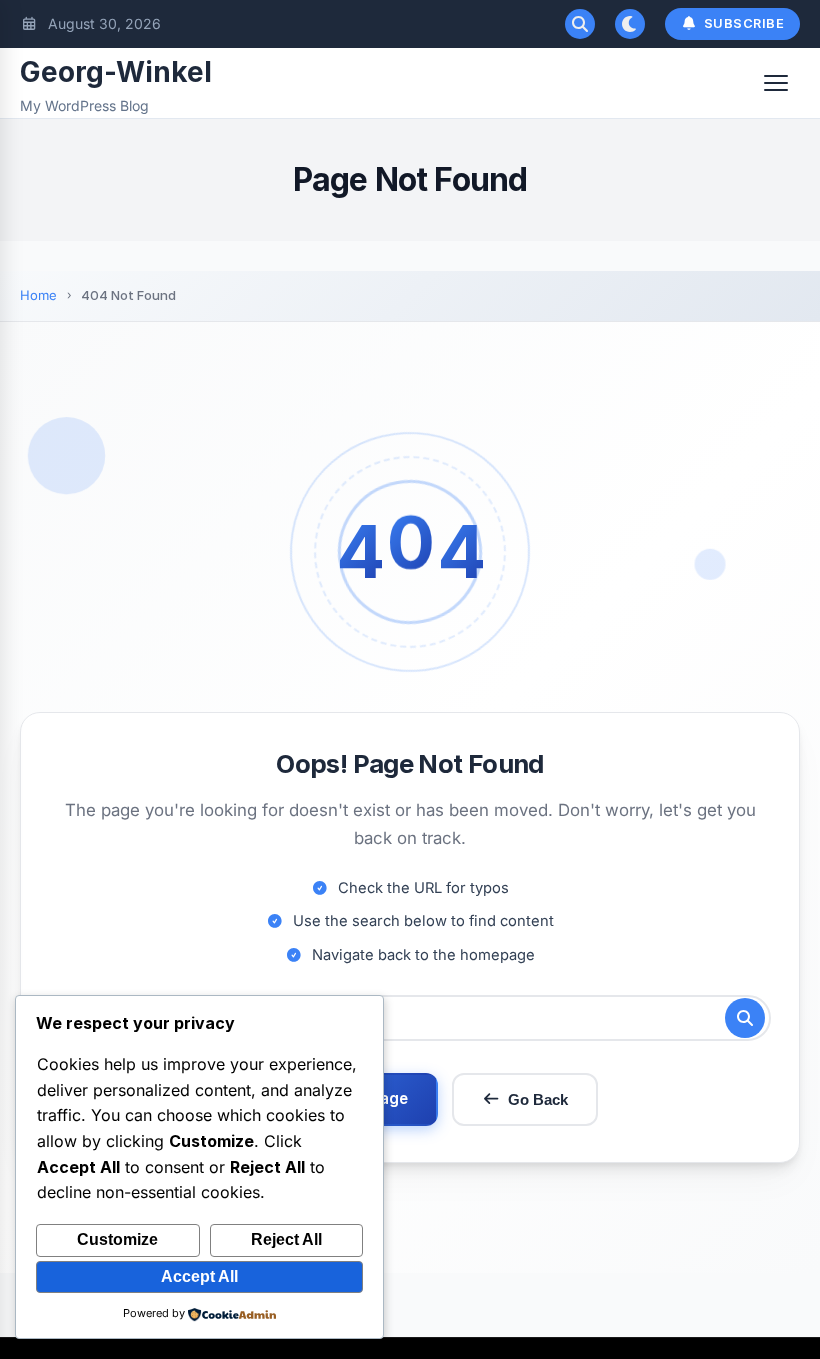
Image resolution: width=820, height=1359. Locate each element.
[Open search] (580, 24)
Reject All (286, 1239)
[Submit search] (745, 1018)
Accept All (199, 1276)
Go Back (538, 1099)
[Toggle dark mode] (630, 24)
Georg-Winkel (116, 72)
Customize (117, 1239)
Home (38, 295)
